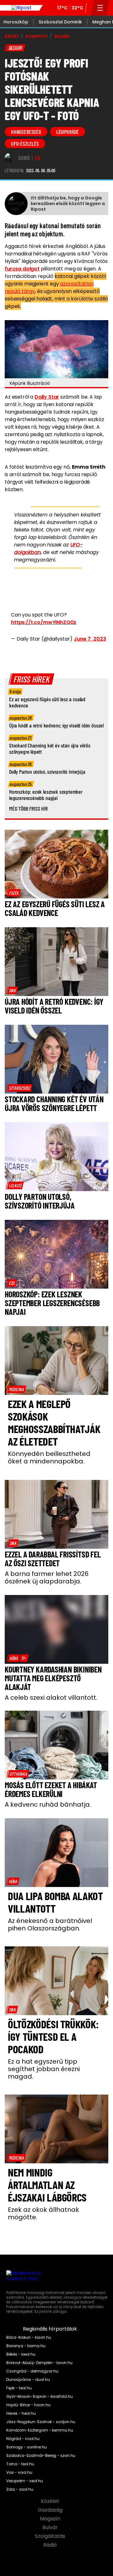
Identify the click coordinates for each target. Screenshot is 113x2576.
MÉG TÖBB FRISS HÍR (28, 808)
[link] (14, 893)
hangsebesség (26, 132)
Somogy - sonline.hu (27, 2447)
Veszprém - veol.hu (25, 2481)
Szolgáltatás (51, 2536)
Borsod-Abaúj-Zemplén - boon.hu (39, 2363)
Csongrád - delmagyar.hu (32, 2371)
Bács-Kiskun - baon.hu (29, 2337)
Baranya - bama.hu (26, 2346)
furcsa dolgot (22, 269)
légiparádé (67, 132)
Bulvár (51, 2528)
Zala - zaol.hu (20, 2489)
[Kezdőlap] (21, 8)
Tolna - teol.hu (20, 2464)
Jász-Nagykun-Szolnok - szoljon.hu (41, 2422)
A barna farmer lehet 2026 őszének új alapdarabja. (47, 1577)
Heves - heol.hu (21, 2413)
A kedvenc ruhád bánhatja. (48, 1804)
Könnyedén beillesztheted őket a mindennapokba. (49, 1457)
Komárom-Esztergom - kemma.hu (40, 2430)
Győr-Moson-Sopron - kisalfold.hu (40, 2397)
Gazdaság (51, 2510)
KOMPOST (37, 36)
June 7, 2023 (90, 639)
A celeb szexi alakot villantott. (51, 1698)
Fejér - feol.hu (19, 2388)
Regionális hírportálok (51, 2329)
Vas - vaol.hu (19, 2473)
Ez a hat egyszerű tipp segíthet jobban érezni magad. (44, 2069)
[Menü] (100, 8)
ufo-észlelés (25, 143)
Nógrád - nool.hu (23, 2439)
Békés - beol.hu (21, 2354)
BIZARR (62, 36)
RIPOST (12, 36)
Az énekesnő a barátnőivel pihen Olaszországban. (50, 1924)
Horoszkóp (16, 22)
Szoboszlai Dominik (60, 22)
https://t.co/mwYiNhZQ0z (44, 622)
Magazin (51, 2519)
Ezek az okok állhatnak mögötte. (43, 2213)
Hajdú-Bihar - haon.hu (28, 2405)
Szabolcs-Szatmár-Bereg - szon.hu (41, 2456)
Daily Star (47, 397)
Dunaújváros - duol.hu (28, 2380)
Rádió (51, 2545)
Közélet (51, 2501)
